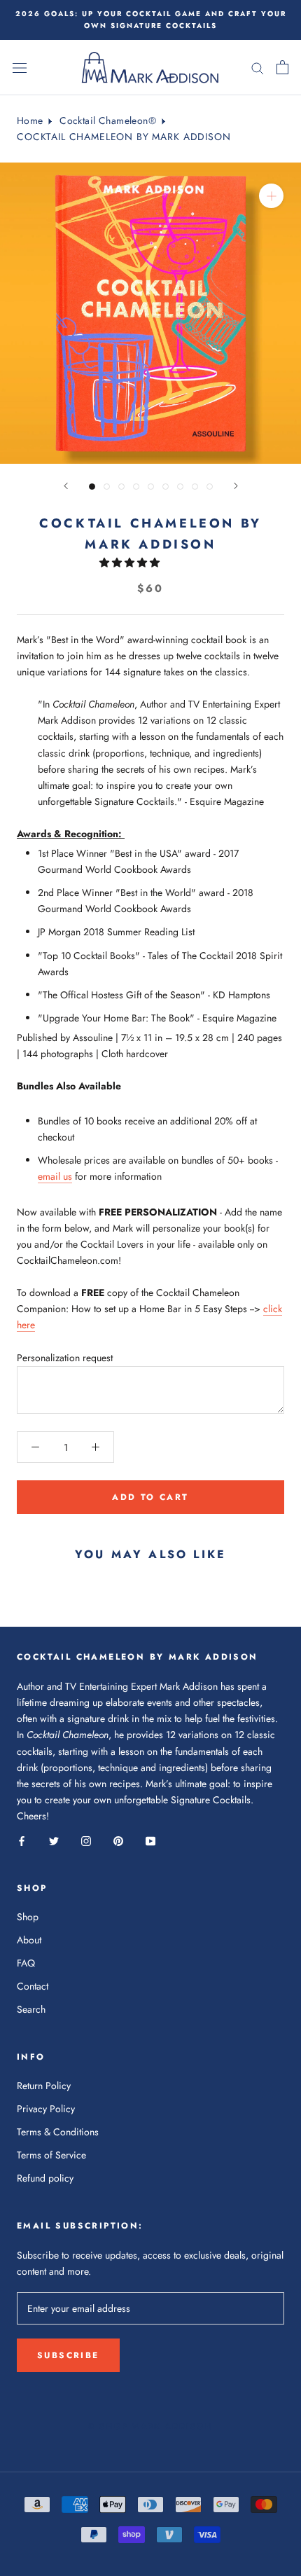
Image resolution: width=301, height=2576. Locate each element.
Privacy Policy (46, 2109)
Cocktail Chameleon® (108, 120)
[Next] (236, 486)
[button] (131, 563)
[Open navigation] (20, 68)
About (29, 1940)
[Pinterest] (118, 1840)
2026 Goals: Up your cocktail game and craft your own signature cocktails (151, 20)
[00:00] (150, 313)
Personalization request (65, 1358)
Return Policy (44, 2086)
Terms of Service (51, 2155)
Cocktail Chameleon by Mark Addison (124, 137)
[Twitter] (54, 1840)
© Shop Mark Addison (150, 2426)
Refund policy (45, 2178)
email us (55, 1176)
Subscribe (68, 2355)
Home (30, 120)
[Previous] (66, 486)
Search (31, 2009)
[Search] (258, 68)
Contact (33, 1986)
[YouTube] (150, 1840)
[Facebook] (22, 1840)
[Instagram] (86, 1840)
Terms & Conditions (58, 2132)
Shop (28, 1917)
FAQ (26, 1963)
